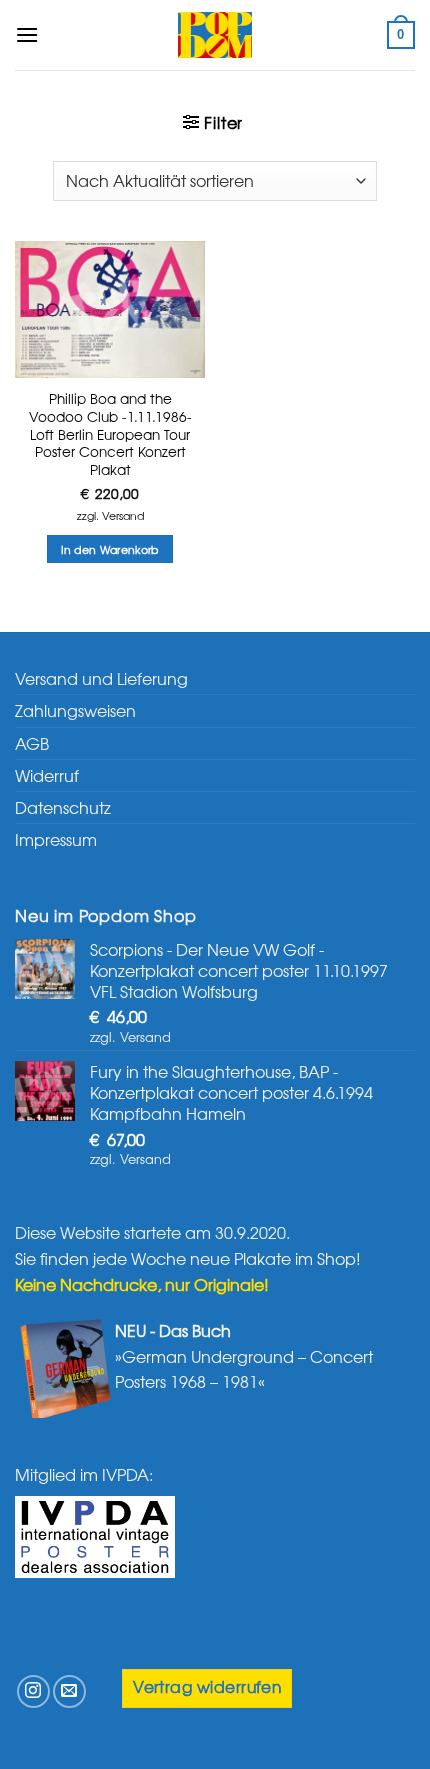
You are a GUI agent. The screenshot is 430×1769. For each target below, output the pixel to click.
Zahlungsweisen (75, 710)
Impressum (56, 839)
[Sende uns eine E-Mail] (69, 1691)
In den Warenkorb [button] (109, 549)
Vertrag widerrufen (207, 1686)
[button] (27, 34)
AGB (32, 743)
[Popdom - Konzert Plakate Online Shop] (215, 35)
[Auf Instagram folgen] (33, 1691)
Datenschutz (63, 807)
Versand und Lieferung (101, 678)
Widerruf (47, 775)
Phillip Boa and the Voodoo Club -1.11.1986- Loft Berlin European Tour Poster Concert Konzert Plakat (110, 434)
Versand (123, 515)
